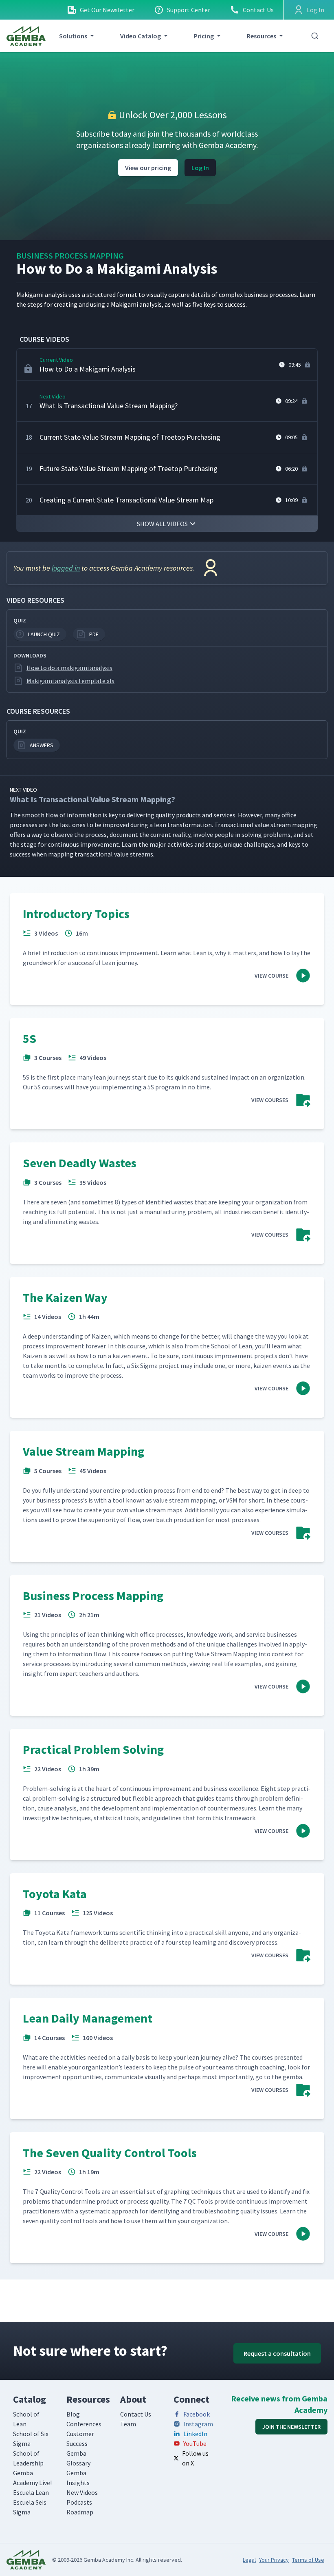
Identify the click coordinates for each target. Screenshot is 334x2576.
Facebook (197, 2414)
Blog (73, 2414)
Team (128, 2424)
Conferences (84, 2424)
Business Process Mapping (70, 256)
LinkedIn (195, 2434)
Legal (249, 2560)
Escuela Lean (31, 2492)
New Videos (82, 2492)
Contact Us (258, 10)
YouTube (195, 2443)
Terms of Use (308, 2560)
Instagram (198, 2424)
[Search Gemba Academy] (315, 36)
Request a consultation (277, 2353)
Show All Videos (162, 524)
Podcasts (79, 2502)
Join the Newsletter (291, 2427)
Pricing (204, 36)
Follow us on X (195, 2458)
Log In (200, 168)
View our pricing (148, 168)
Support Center (189, 10)
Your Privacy (274, 2560)
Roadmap (80, 2512)
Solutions (73, 36)
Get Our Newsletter (107, 10)
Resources (261, 36)
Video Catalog (141, 36)
